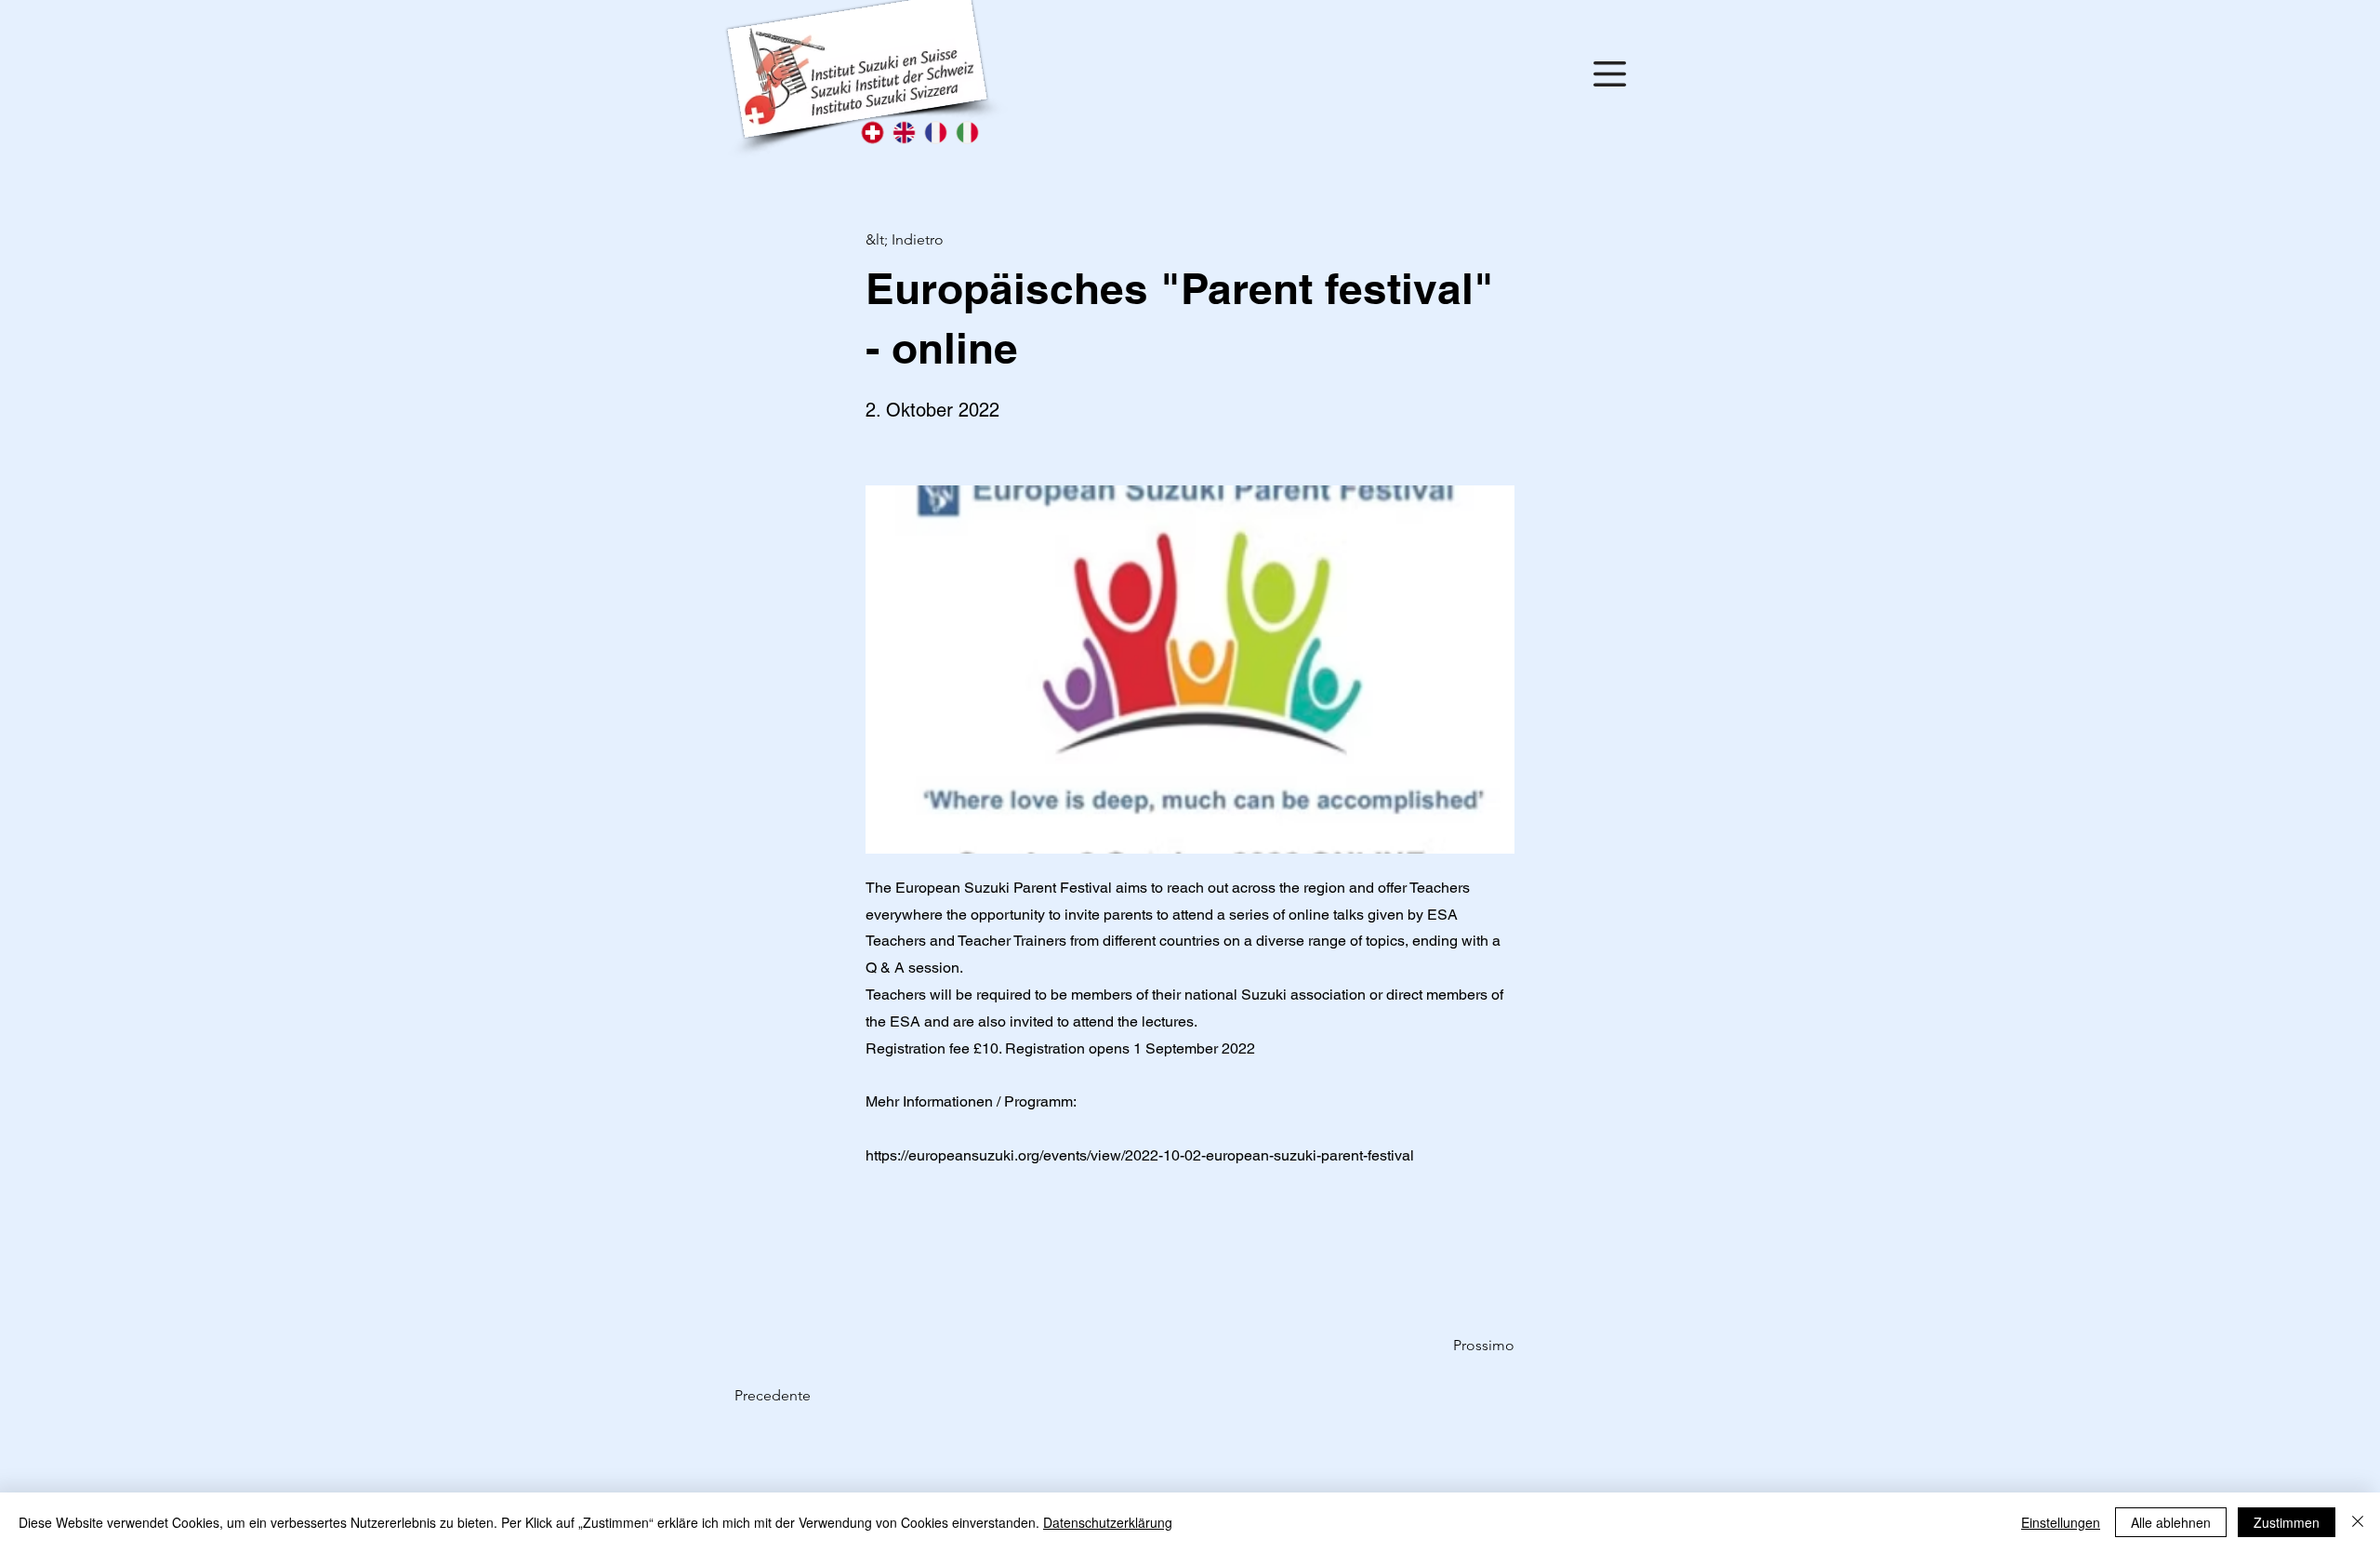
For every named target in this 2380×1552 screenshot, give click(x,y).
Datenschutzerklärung (1108, 1522)
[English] (904, 133)
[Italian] (967, 133)
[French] (935, 133)
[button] (1610, 74)
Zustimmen (2287, 1522)
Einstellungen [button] (2061, 1522)
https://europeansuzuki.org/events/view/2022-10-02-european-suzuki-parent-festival (1140, 1155)
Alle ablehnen (2171, 1522)
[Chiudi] (2358, 1522)
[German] (873, 133)
